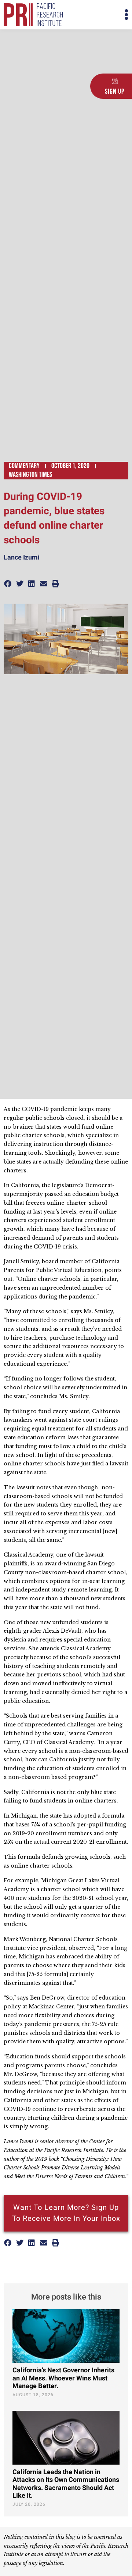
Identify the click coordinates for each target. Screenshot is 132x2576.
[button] (97, 15)
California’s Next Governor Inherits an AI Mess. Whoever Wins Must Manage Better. (63, 2378)
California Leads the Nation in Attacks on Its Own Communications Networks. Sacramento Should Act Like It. (66, 2484)
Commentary (24, 466)
